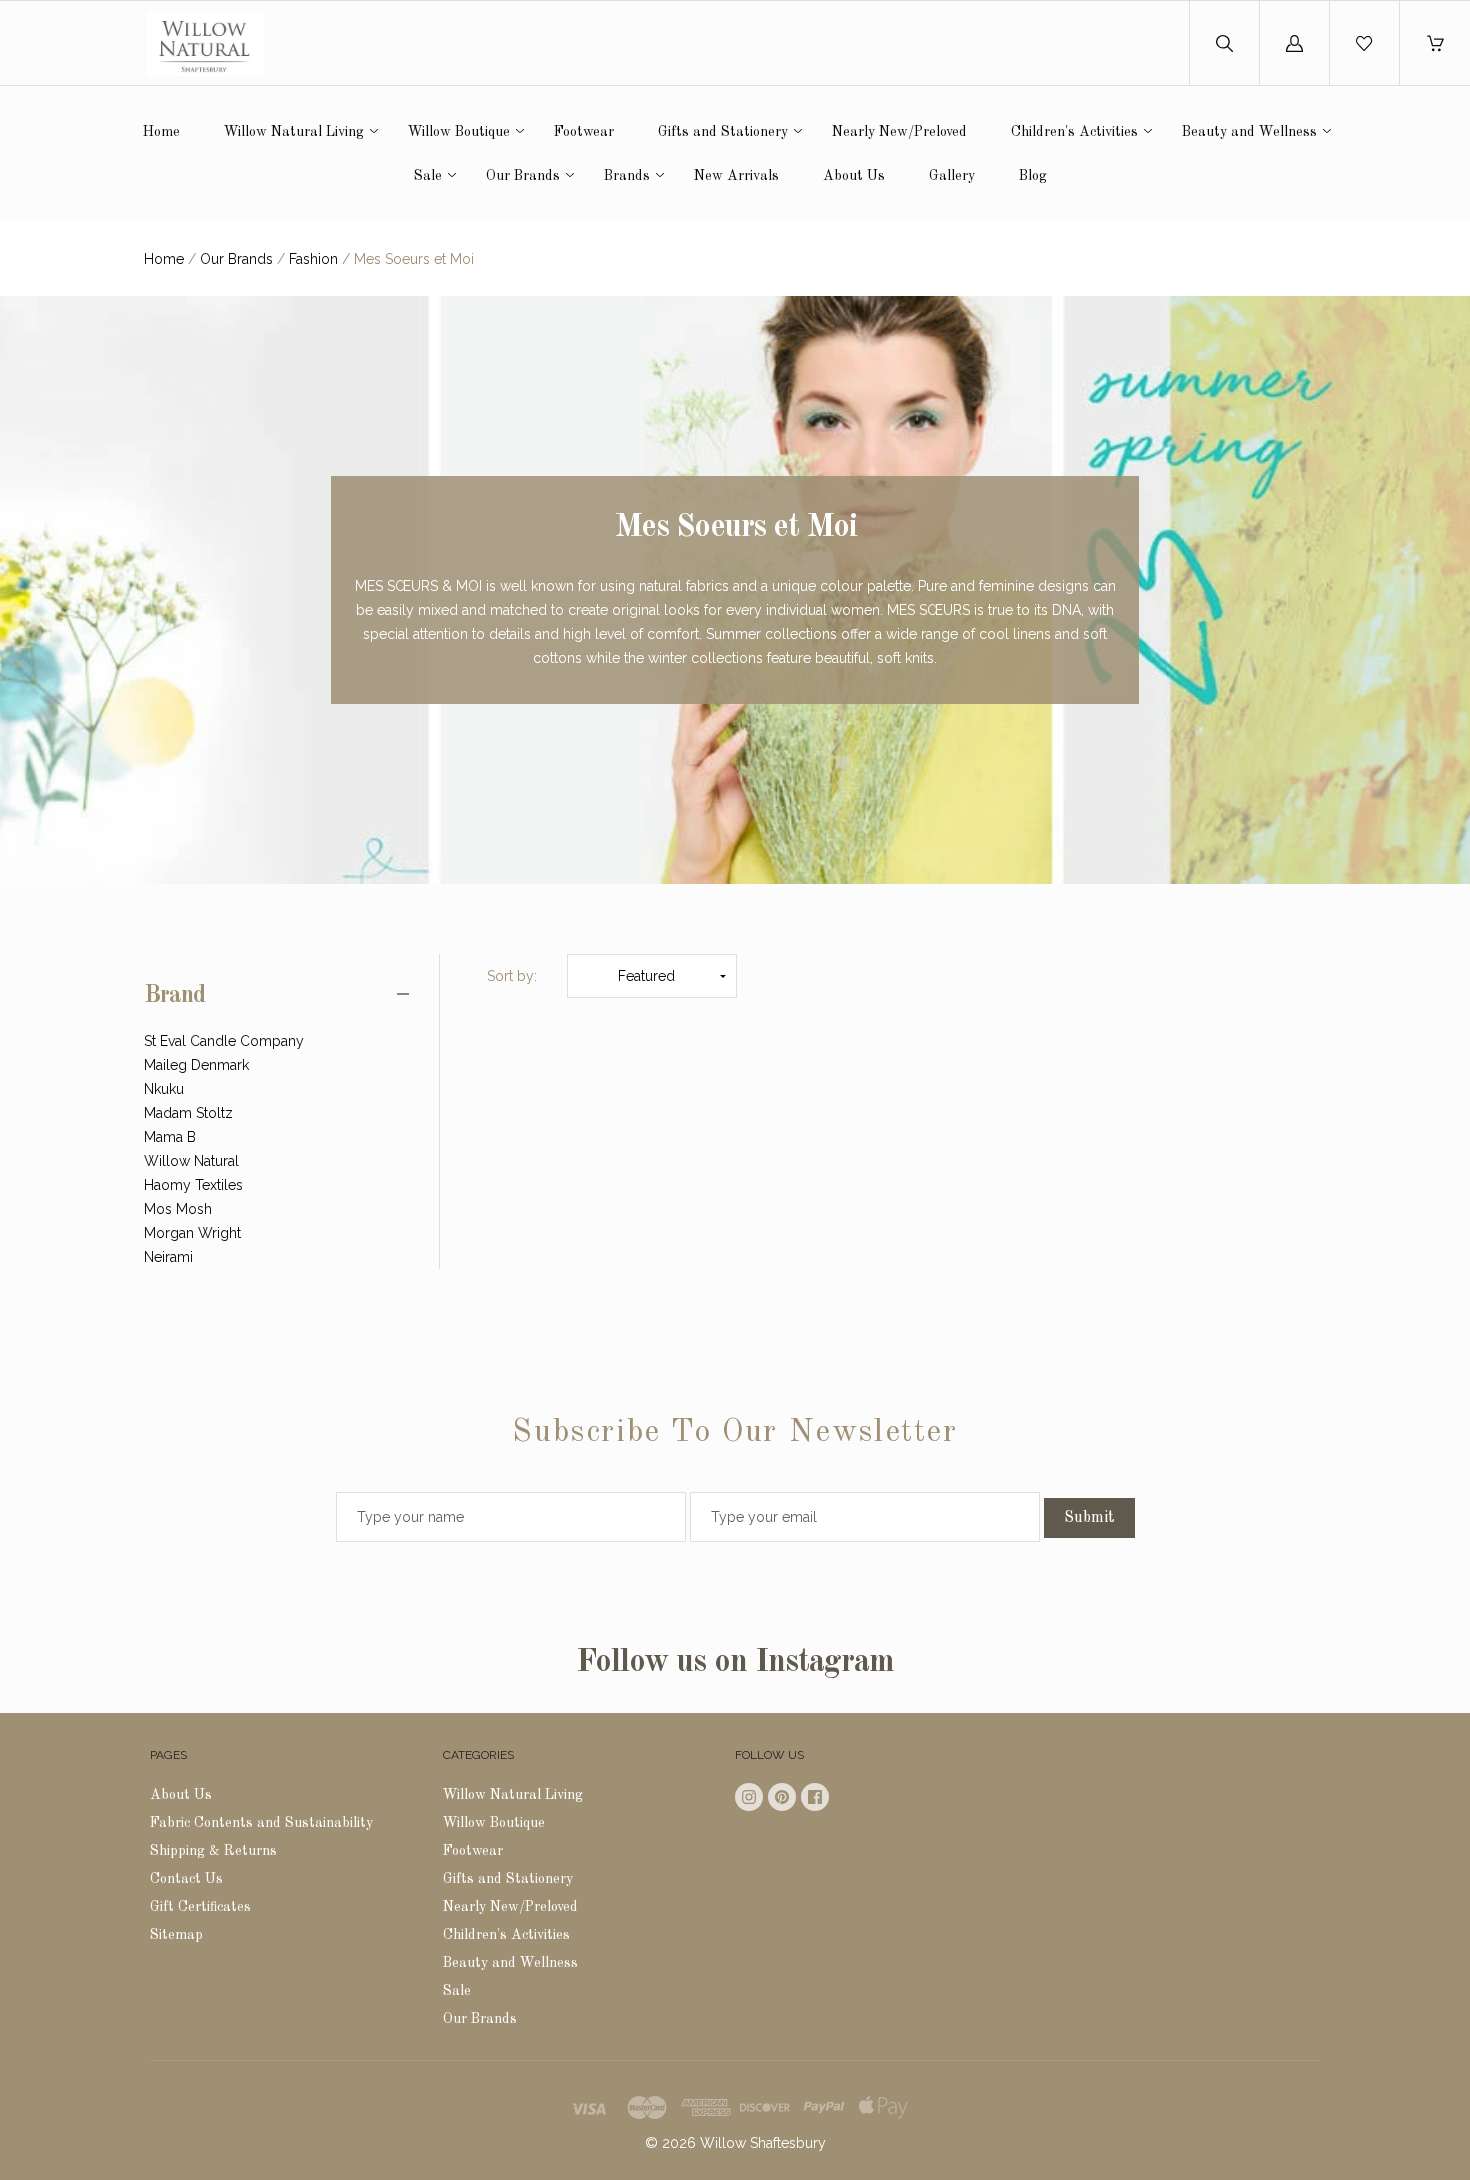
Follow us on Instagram (735, 1663)
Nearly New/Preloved (899, 132)
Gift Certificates (200, 1907)
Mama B (170, 1137)
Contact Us (186, 1879)
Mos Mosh (178, 1209)
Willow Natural (191, 1161)
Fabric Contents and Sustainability (261, 1823)
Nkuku (164, 1089)
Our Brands (523, 176)
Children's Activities (1074, 132)
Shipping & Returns (213, 1851)
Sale (428, 176)
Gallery (952, 176)
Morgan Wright (192, 1233)
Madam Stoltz (188, 1113)
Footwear (584, 132)
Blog (1033, 176)
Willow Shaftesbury (763, 2143)
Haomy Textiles (193, 1185)
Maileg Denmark (196, 1065)
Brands (627, 176)
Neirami (168, 1257)
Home (161, 132)
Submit (1089, 1518)
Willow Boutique (459, 132)
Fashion (313, 259)
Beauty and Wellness (1249, 132)
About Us (854, 176)
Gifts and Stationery (723, 132)
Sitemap (176, 1935)
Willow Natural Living (294, 132)
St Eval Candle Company (224, 1041)
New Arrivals (736, 176)
